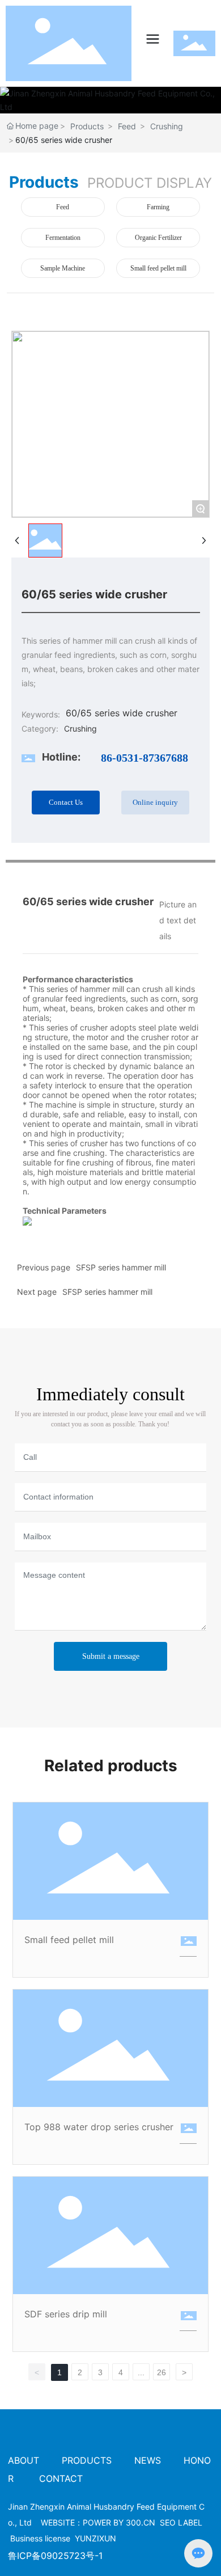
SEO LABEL (181, 2522)
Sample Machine (63, 268)
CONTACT (61, 2478)
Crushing (167, 126)
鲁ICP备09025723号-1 (55, 2556)
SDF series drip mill (66, 2314)
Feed (127, 126)
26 (161, 2372)
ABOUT (25, 2460)
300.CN (141, 2522)
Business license (40, 2538)
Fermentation (63, 238)
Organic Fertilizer (158, 238)
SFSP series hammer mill (121, 1267)
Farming (158, 207)
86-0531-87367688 (144, 758)
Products (87, 126)
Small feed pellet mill (158, 268)
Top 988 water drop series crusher (99, 2127)
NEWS (148, 2460)
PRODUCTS (87, 2460)
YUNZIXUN (95, 2538)
